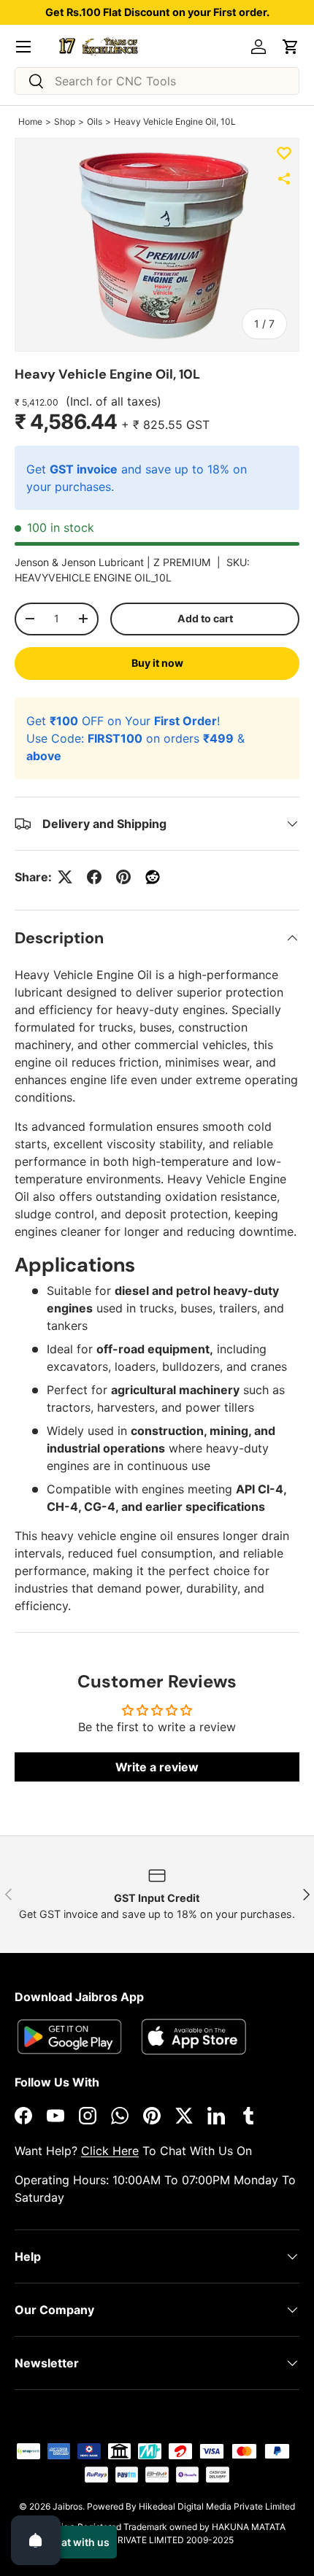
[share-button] (284, 179)
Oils (95, 121)
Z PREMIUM (182, 562)
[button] (291, 47)
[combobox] (157, 81)
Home (30, 121)
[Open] (36, 2540)
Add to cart (205, 618)
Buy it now (157, 663)
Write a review (157, 1767)
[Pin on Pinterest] (123, 877)
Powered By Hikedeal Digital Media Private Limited (191, 2506)
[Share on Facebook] (94, 877)
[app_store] (69, 2037)
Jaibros (68, 2506)
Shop (65, 121)
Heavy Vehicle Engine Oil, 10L (175, 121)
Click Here (110, 2151)
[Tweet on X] (65, 877)
